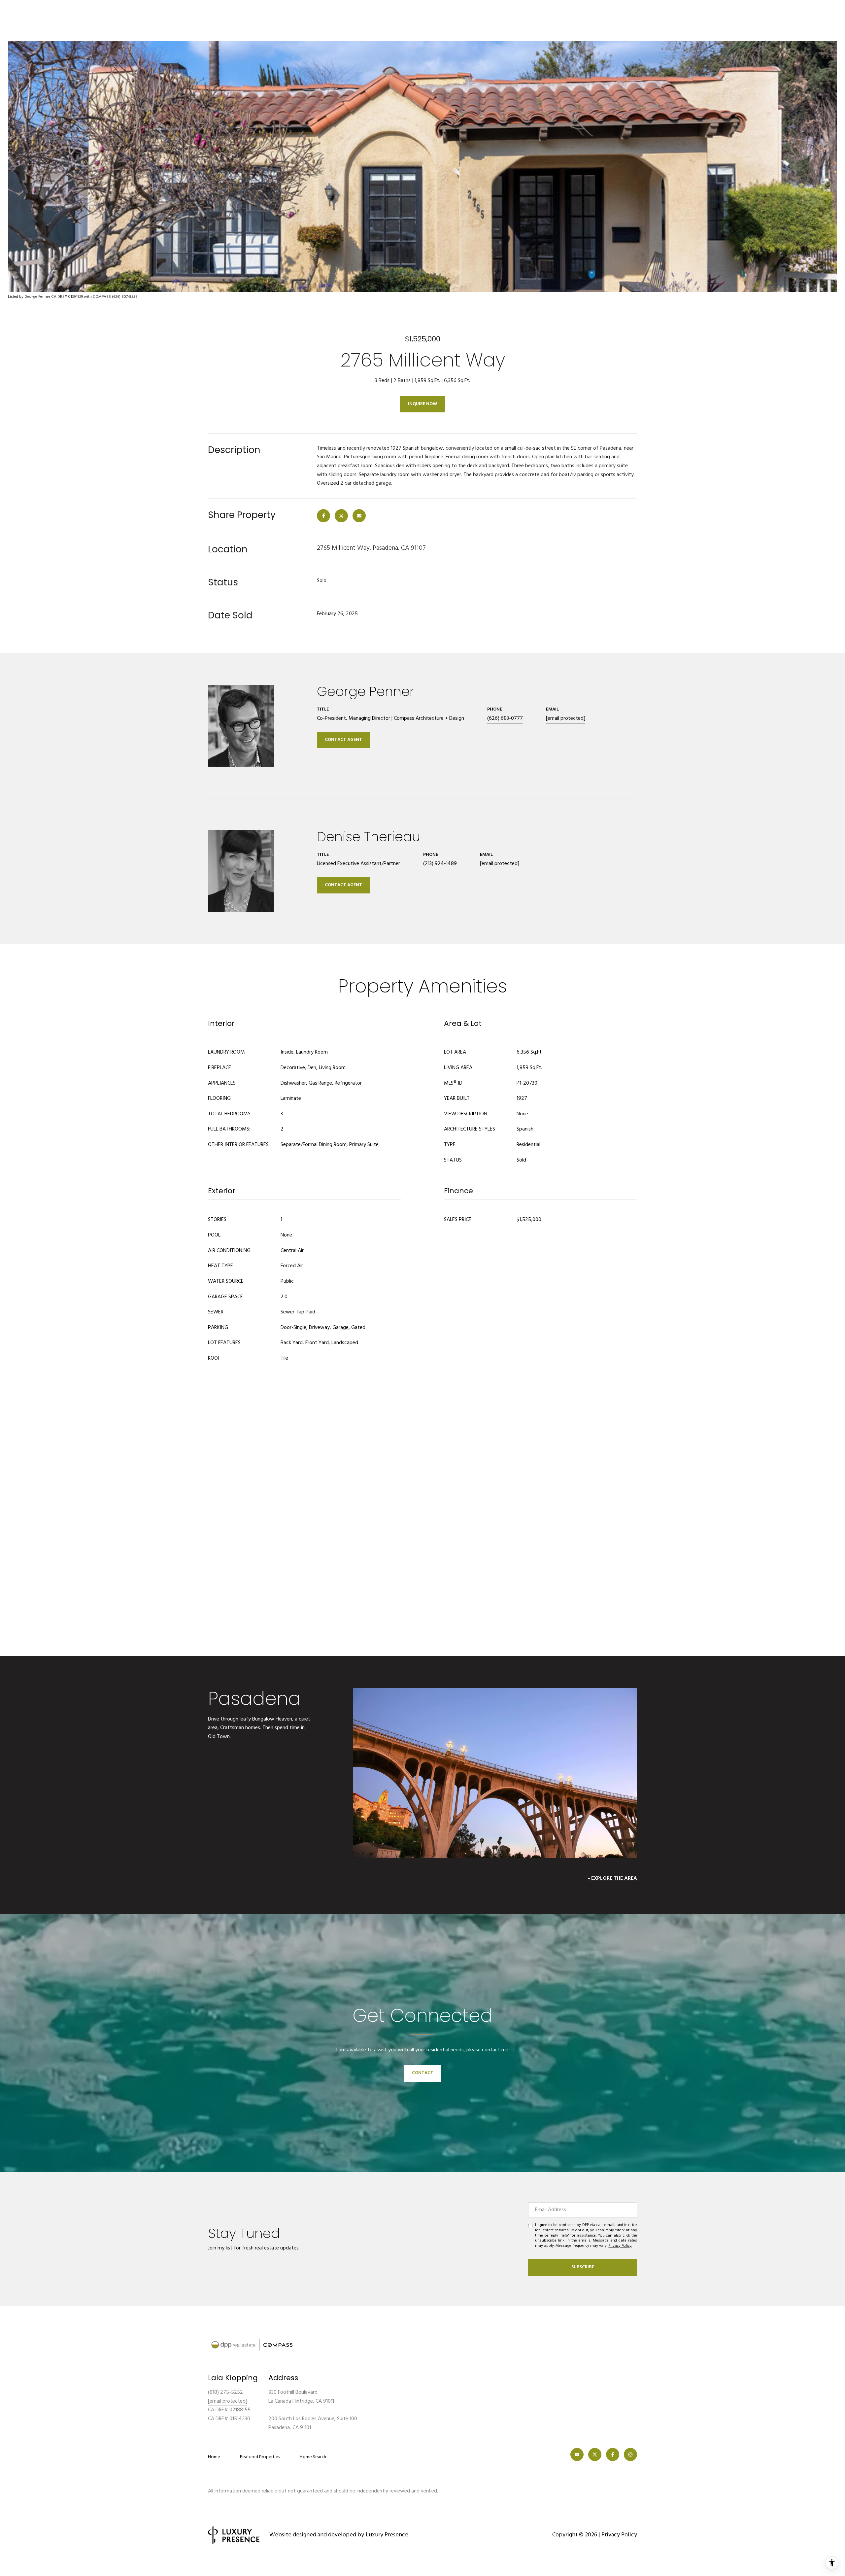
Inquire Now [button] (422, 404)
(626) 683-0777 (505, 718)
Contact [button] (423, 2073)
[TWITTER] (595, 2454)
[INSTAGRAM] (630, 2454)
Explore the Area (614, 1878)
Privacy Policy (620, 2246)
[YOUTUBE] (577, 2454)
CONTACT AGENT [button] (343, 740)
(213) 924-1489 (440, 864)
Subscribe (583, 2267)
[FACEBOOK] (613, 2454)
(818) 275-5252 (225, 2392)
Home (214, 2457)
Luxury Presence (387, 2535)
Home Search (313, 2457)
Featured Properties (260, 2457)
